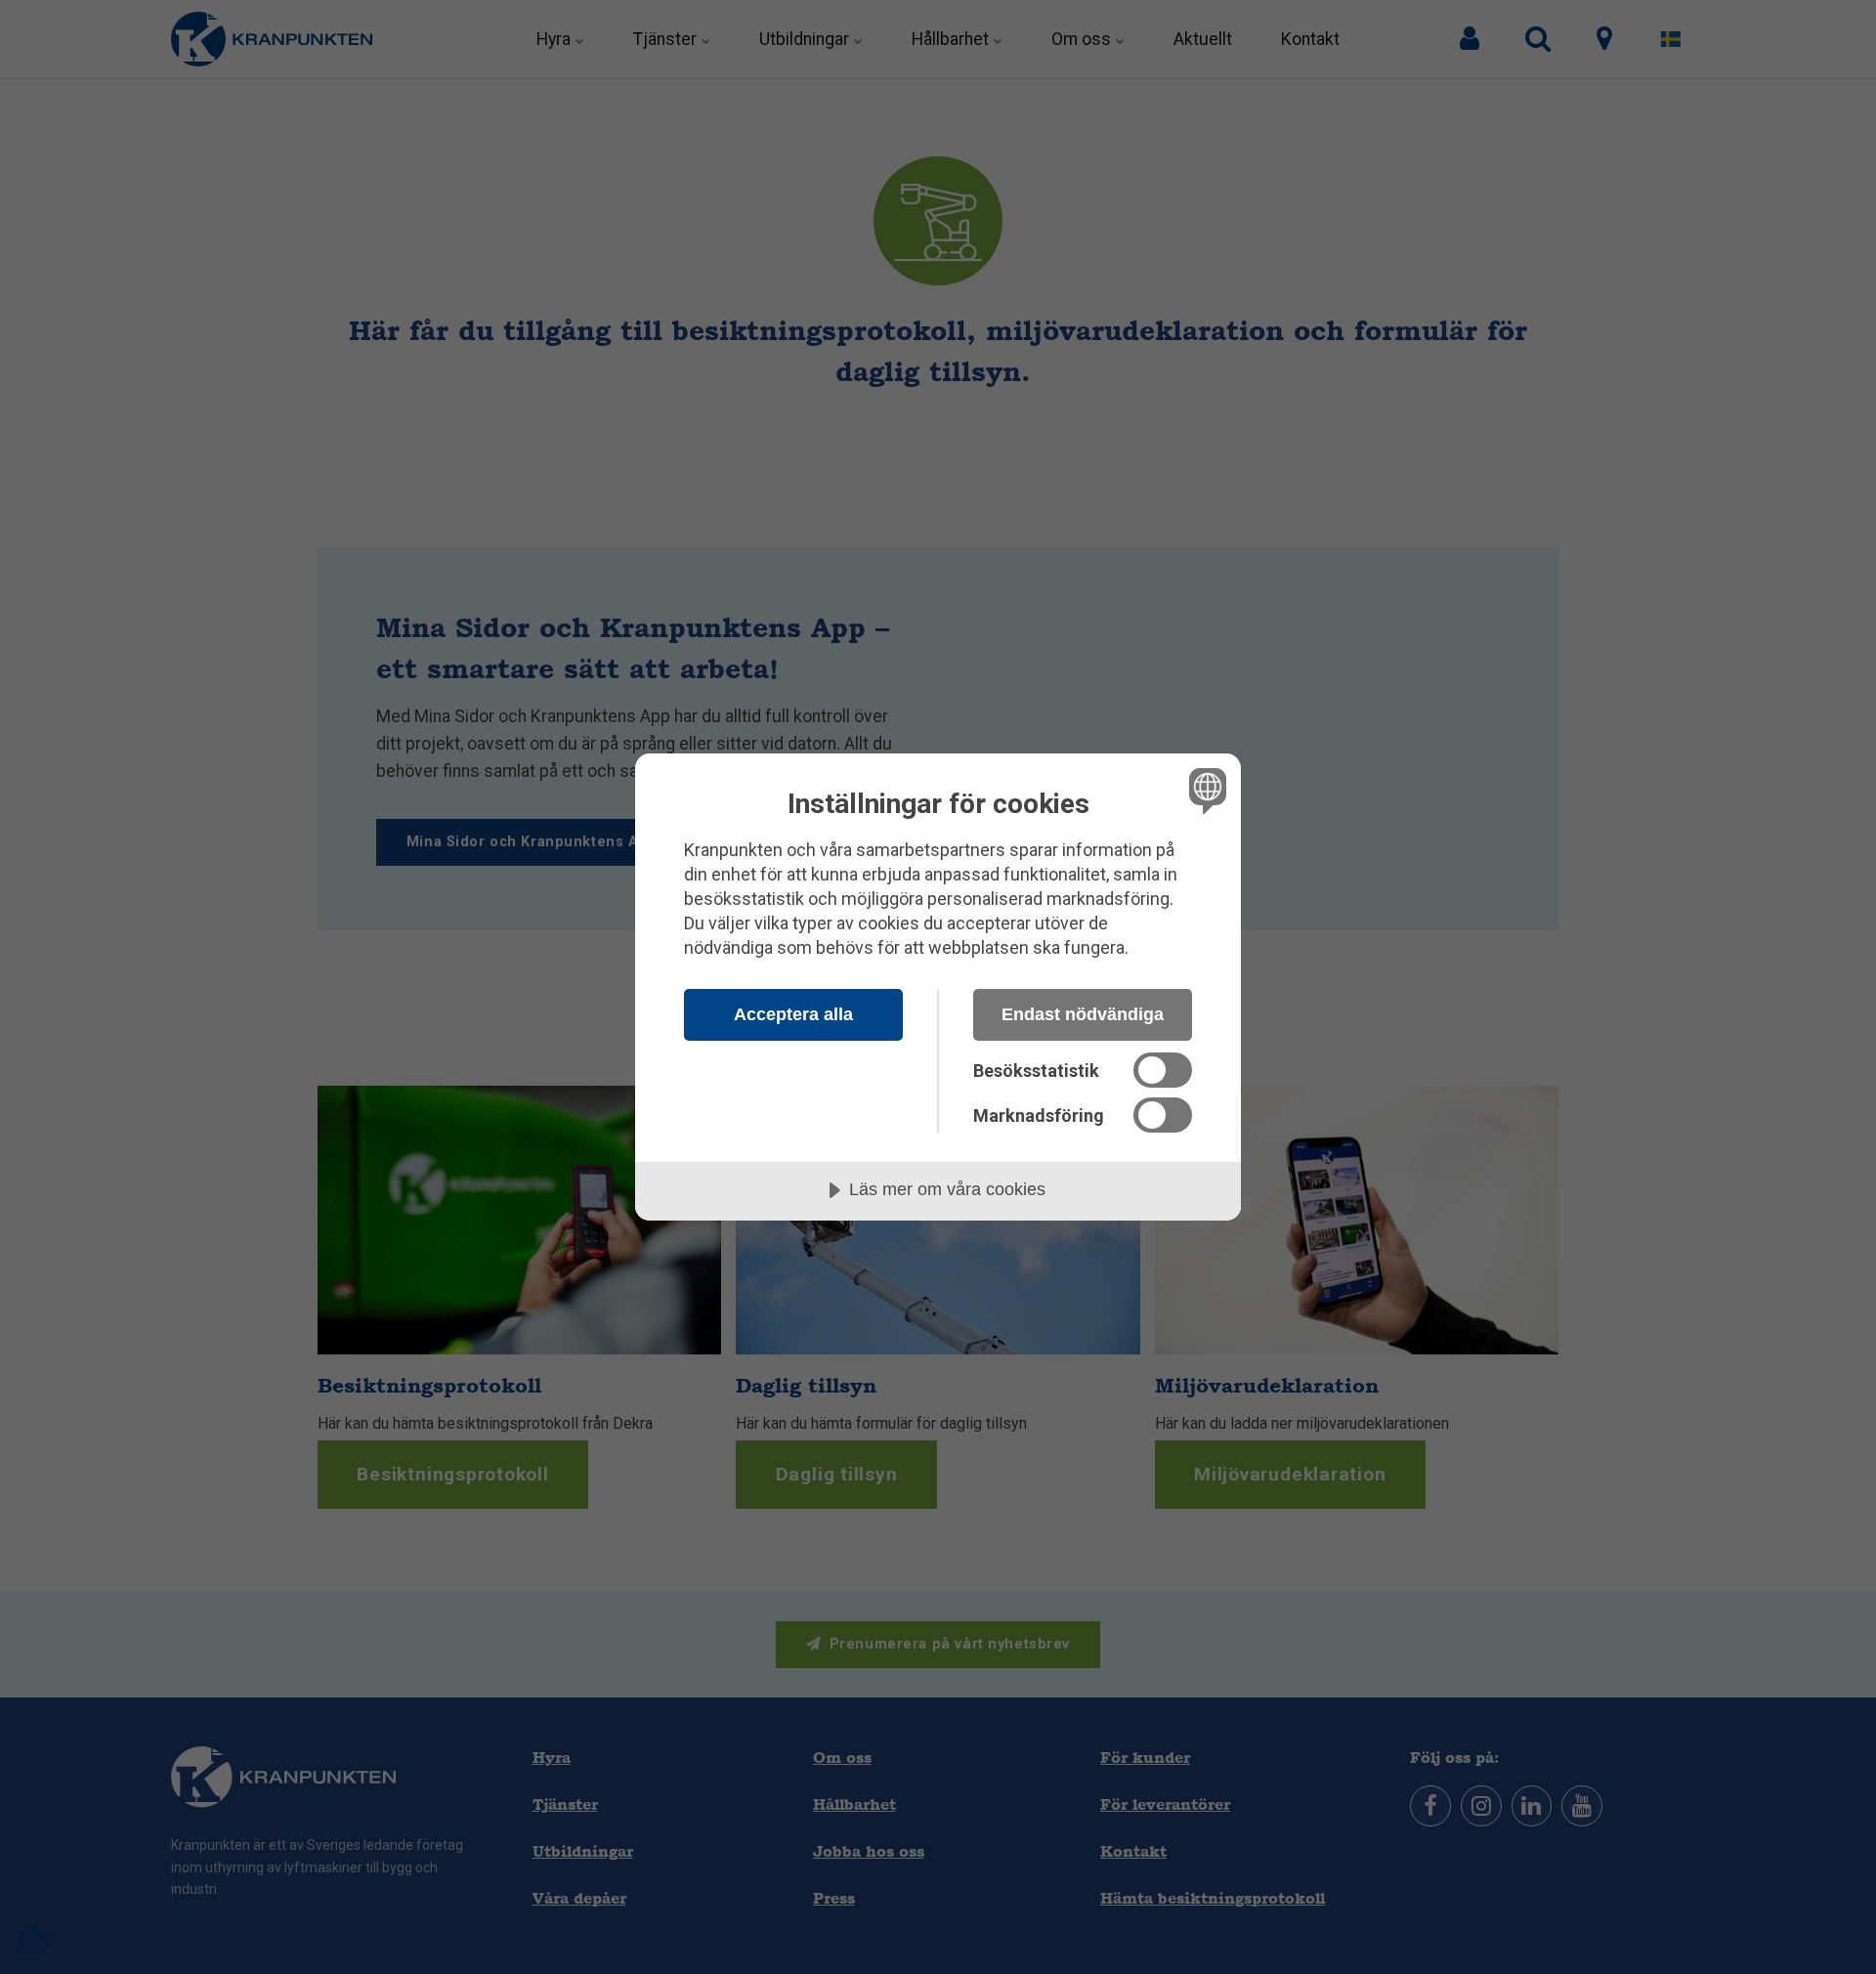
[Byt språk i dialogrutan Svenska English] (1204, 790)
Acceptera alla (793, 1014)
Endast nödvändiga (1083, 1014)
